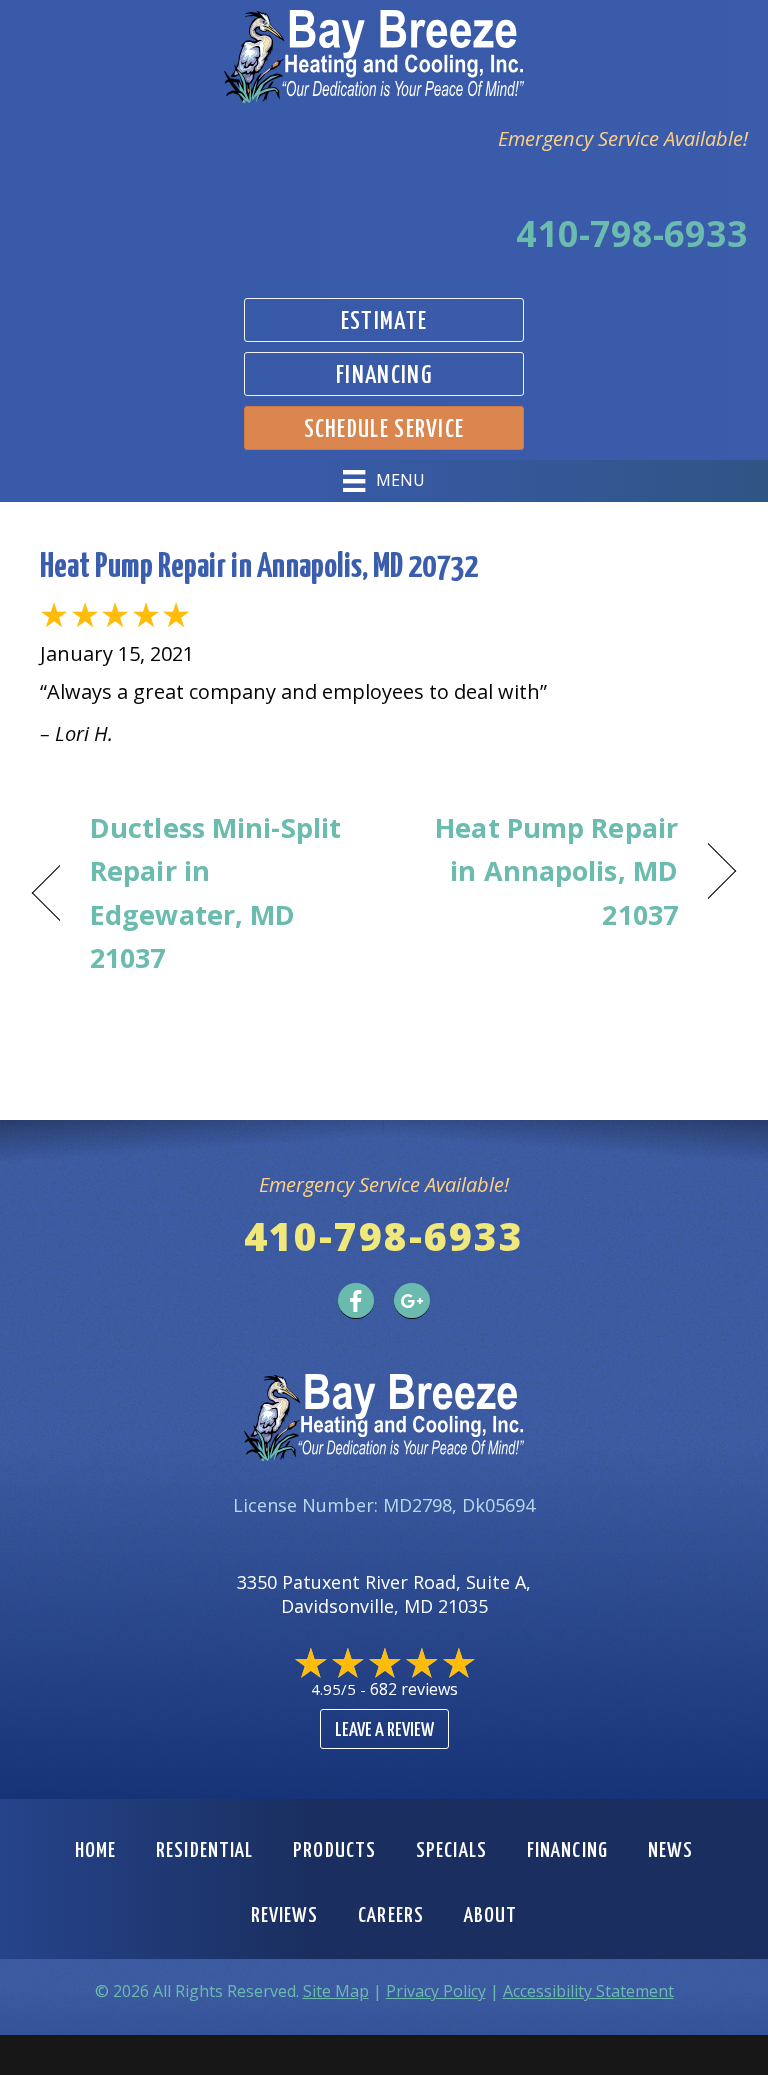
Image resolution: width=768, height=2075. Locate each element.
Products (334, 1851)
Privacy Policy (436, 1991)
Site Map (336, 1991)
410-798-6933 (632, 233)
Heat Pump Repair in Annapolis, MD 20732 (259, 567)
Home (95, 1851)
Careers (391, 1916)
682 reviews (414, 1689)
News (670, 1851)
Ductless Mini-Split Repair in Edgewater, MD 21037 (215, 892)
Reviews (285, 1916)
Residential (204, 1851)
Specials (451, 1851)
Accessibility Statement (588, 1991)
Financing (567, 1851)
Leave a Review (384, 1730)
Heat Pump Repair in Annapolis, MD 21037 (541, 870)
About (491, 1916)
